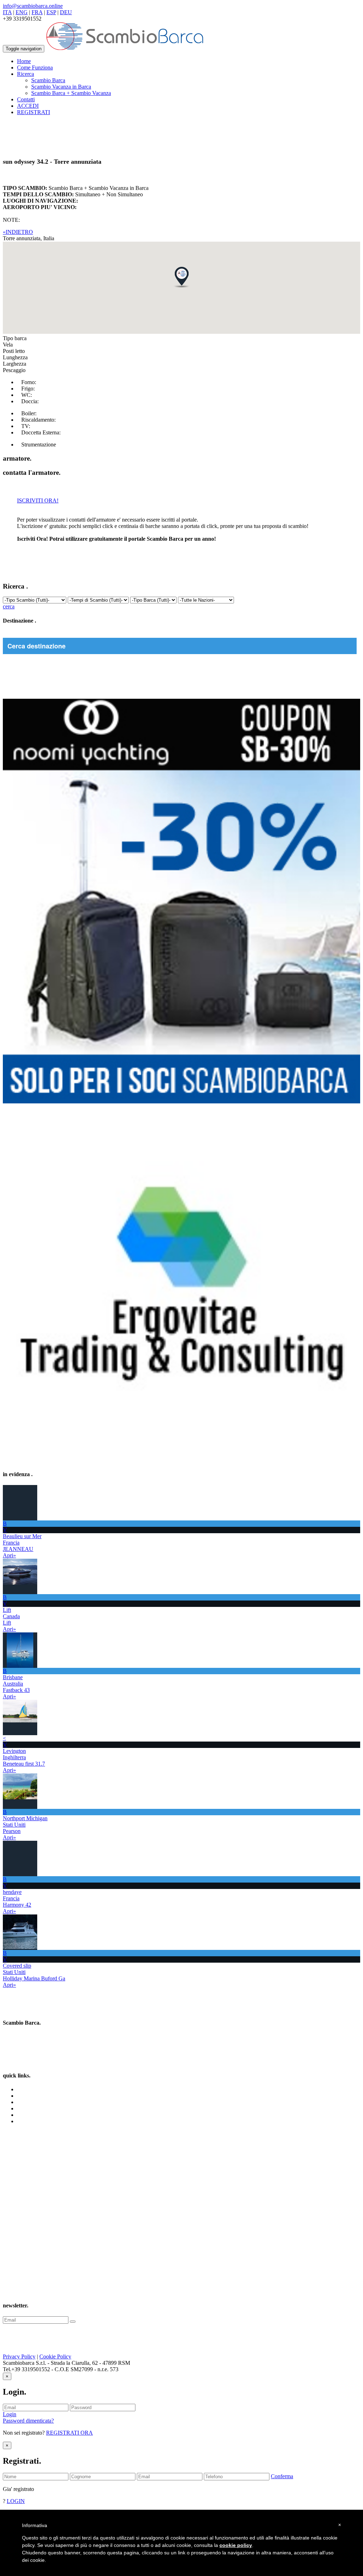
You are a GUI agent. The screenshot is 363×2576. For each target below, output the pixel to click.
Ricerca (26, 2102)
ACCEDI (28, 106)
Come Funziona (35, 68)
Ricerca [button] (26, 74)
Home (24, 61)
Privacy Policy (19, 2356)
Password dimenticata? (28, 2421)
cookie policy (236, 2545)
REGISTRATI (33, 112)
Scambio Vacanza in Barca (61, 87)
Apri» (9, 1555)
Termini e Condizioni (41, 2108)
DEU (66, 12)
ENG (22, 12)
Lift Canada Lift (11, 1616)
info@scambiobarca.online (33, 6)
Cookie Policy (55, 2356)
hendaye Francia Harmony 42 (17, 1898)
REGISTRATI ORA (69, 2433)
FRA (37, 12)
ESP (51, 12)
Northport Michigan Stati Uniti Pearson (25, 1825)
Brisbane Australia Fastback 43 (16, 1684)
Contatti (26, 99)
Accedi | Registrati (38, 2121)
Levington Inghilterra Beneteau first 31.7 (24, 1757)
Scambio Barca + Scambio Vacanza (71, 93)
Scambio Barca (48, 80)
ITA (7, 12)
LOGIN (16, 2501)
